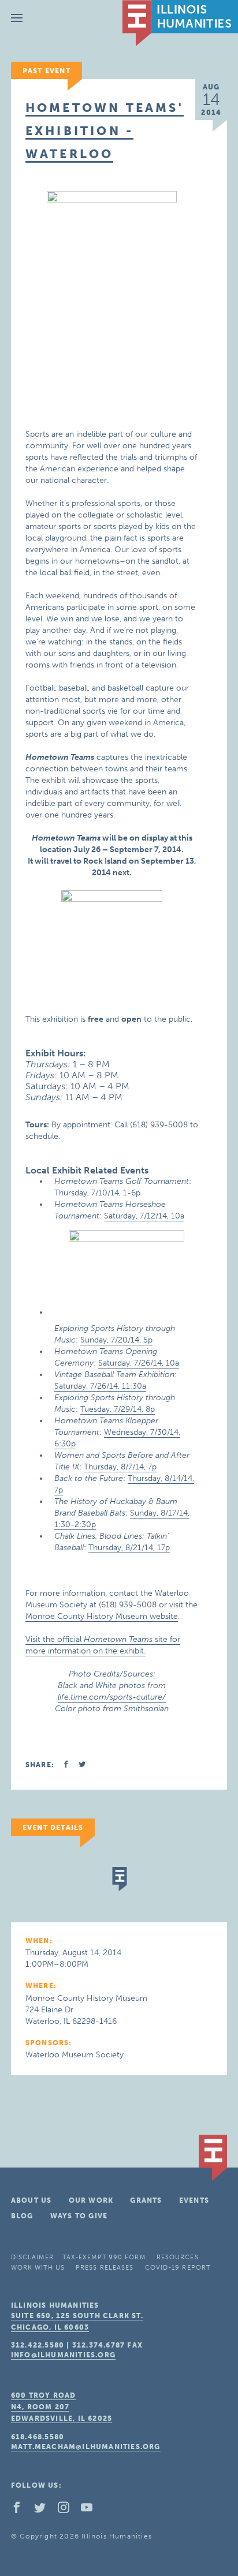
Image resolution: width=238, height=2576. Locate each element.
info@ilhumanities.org (63, 2355)
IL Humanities (180, 23)
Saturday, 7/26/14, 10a (139, 1363)
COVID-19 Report (178, 2268)
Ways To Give (79, 2216)
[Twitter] (44, 2510)
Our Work (91, 2200)
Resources (178, 2257)
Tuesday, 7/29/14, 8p (118, 1409)
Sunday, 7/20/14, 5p (116, 1340)
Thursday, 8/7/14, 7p (120, 1467)
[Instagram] (68, 2510)
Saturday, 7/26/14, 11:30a (100, 1386)
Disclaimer (32, 2257)
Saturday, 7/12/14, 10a (144, 1216)
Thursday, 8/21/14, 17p (129, 1548)
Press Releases (105, 2268)
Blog (22, 2216)
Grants (146, 2200)
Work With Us (38, 2268)
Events (194, 2200)
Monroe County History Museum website (102, 1616)
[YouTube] (91, 2510)
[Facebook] (21, 2510)
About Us (31, 2200)
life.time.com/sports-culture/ (112, 1697)
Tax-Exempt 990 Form (104, 2257)
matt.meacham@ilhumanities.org (86, 2447)
